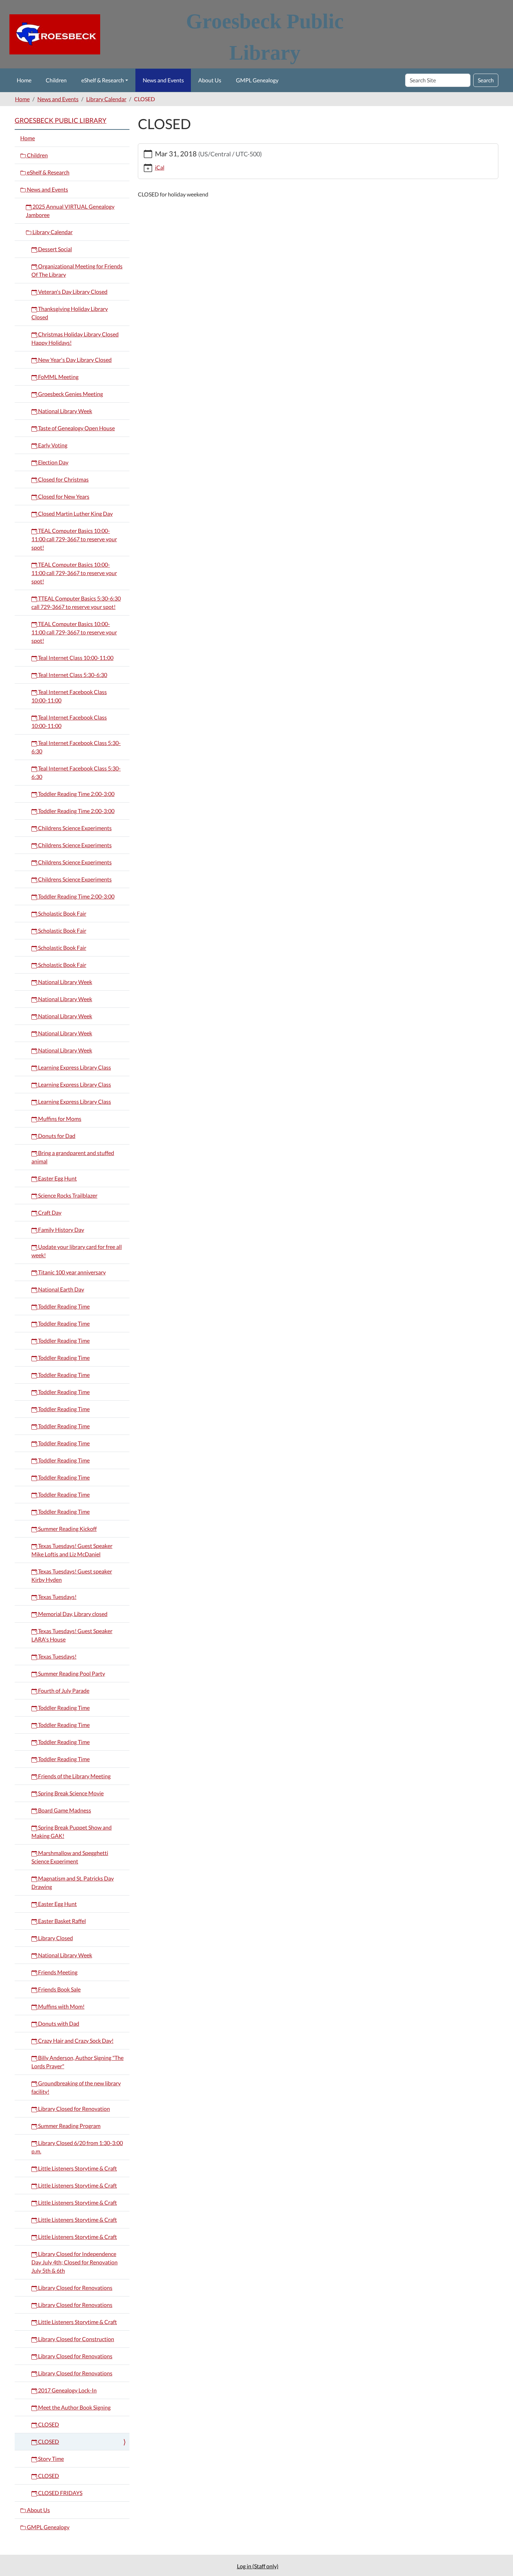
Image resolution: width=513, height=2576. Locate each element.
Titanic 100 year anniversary (71, 1272)
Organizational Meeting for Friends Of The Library (77, 270)
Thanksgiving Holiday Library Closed (70, 313)
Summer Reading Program (69, 2126)
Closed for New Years (63, 496)
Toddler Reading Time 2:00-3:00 (76, 794)
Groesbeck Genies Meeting (70, 394)
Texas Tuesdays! (57, 1597)
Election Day (53, 462)
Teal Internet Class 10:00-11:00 (75, 658)
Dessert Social (54, 249)
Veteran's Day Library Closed (72, 292)
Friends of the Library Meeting (74, 1776)
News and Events (163, 80)
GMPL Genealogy (257, 80)
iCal (160, 167)
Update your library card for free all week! (77, 1251)
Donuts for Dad (56, 1136)
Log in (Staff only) (258, 2566)
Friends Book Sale (59, 1989)
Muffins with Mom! (61, 2006)
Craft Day (49, 1212)
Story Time (50, 2459)
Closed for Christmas (63, 479)
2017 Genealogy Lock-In (67, 2390)
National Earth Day (61, 1289)
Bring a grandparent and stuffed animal (73, 1157)
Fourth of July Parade (63, 1691)
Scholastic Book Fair (62, 913)
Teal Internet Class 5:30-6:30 (72, 675)
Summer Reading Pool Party (71, 1673)
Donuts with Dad (58, 2023)
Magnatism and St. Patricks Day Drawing (73, 1882)
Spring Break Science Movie (70, 1793)
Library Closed (55, 1938)
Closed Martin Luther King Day (75, 513)
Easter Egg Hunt (57, 1178)
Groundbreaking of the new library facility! (76, 2087)
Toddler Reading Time (63, 1306)
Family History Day (61, 1230)
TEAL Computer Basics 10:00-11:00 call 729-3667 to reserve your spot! (74, 539)
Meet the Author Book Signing (74, 2407)
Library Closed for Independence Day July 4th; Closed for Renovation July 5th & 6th (75, 2262)
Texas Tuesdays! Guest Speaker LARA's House (72, 1635)
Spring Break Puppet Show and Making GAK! (72, 1832)
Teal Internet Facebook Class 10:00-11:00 (69, 696)
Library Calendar (106, 99)
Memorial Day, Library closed (72, 1614)
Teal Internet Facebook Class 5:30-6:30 (76, 747)
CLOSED (48, 2424)
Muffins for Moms (59, 1119)
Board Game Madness (64, 1810)
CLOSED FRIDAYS (60, 2493)
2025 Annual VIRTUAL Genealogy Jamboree (70, 211)
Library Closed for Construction (76, 2339)
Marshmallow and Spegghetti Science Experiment (70, 1857)
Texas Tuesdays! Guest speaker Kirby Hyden (72, 1575)
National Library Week (65, 411)
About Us (210, 80)
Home (24, 80)
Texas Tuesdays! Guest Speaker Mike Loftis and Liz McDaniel (72, 1550)
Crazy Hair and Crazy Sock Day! (75, 2041)
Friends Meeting (57, 1972)
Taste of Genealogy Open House (76, 428)
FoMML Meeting (58, 377)
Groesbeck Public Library (61, 120)
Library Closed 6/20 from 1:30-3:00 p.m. (77, 2147)
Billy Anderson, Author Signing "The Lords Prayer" (77, 2062)
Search (486, 80)
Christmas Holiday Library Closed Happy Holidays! (75, 338)
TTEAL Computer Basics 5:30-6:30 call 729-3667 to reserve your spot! (76, 602)
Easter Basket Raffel (61, 1921)
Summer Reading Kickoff (67, 1529)
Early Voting (52, 445)
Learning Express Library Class (74, 1067)
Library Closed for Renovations (75, 2288)
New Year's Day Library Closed (74, 360)
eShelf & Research (103, 80)
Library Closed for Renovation (73, 2109)
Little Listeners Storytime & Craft (77, 2168)
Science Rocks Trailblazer (67, 1195)
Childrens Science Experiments (74, 828)
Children (56, 80)
